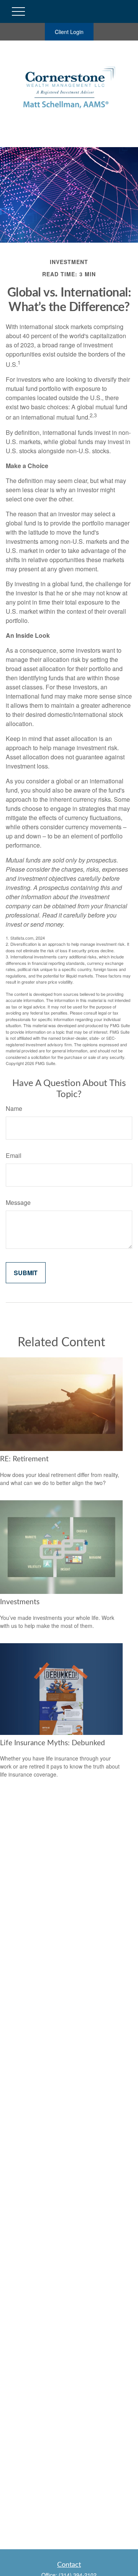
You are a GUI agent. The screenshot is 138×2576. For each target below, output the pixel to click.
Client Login (69, 32)
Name (14, 1108)
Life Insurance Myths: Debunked (53, 1743)
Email (14, 1155)
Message (18, 1202)
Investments (20, 1602)
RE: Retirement (24, 1459)
